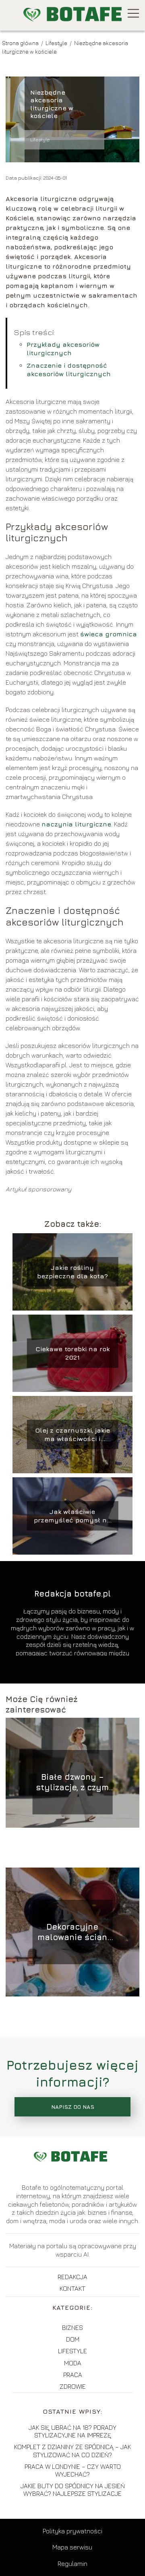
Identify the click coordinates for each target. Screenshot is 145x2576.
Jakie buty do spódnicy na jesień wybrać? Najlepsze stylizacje (73, 2490)
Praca (73, 2375)
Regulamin (72, 2564)
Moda (73, 2363)
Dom (73, 2339)
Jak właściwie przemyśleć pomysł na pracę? (72, 1516)
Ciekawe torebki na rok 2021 (72, 1353)
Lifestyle (57, 43)
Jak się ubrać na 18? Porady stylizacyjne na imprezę (72, 2431)
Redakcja (72, 2277)
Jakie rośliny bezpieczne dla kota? (72, 1272)
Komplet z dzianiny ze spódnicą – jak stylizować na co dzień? (72, 2451)
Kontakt (72, 2288)
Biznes (72, 2328)
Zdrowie (73, 2386)
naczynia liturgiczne (76, 824)
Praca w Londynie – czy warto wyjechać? (73, 2470)
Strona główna (21, 43)
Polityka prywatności (72, 2531)
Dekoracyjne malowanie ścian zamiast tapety (72, 1932)
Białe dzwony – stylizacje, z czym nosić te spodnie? (72, 1782)
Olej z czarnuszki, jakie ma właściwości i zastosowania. (72, 1435)
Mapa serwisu (72, 2547)
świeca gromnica (109, 634)
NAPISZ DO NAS (73, 2107)
